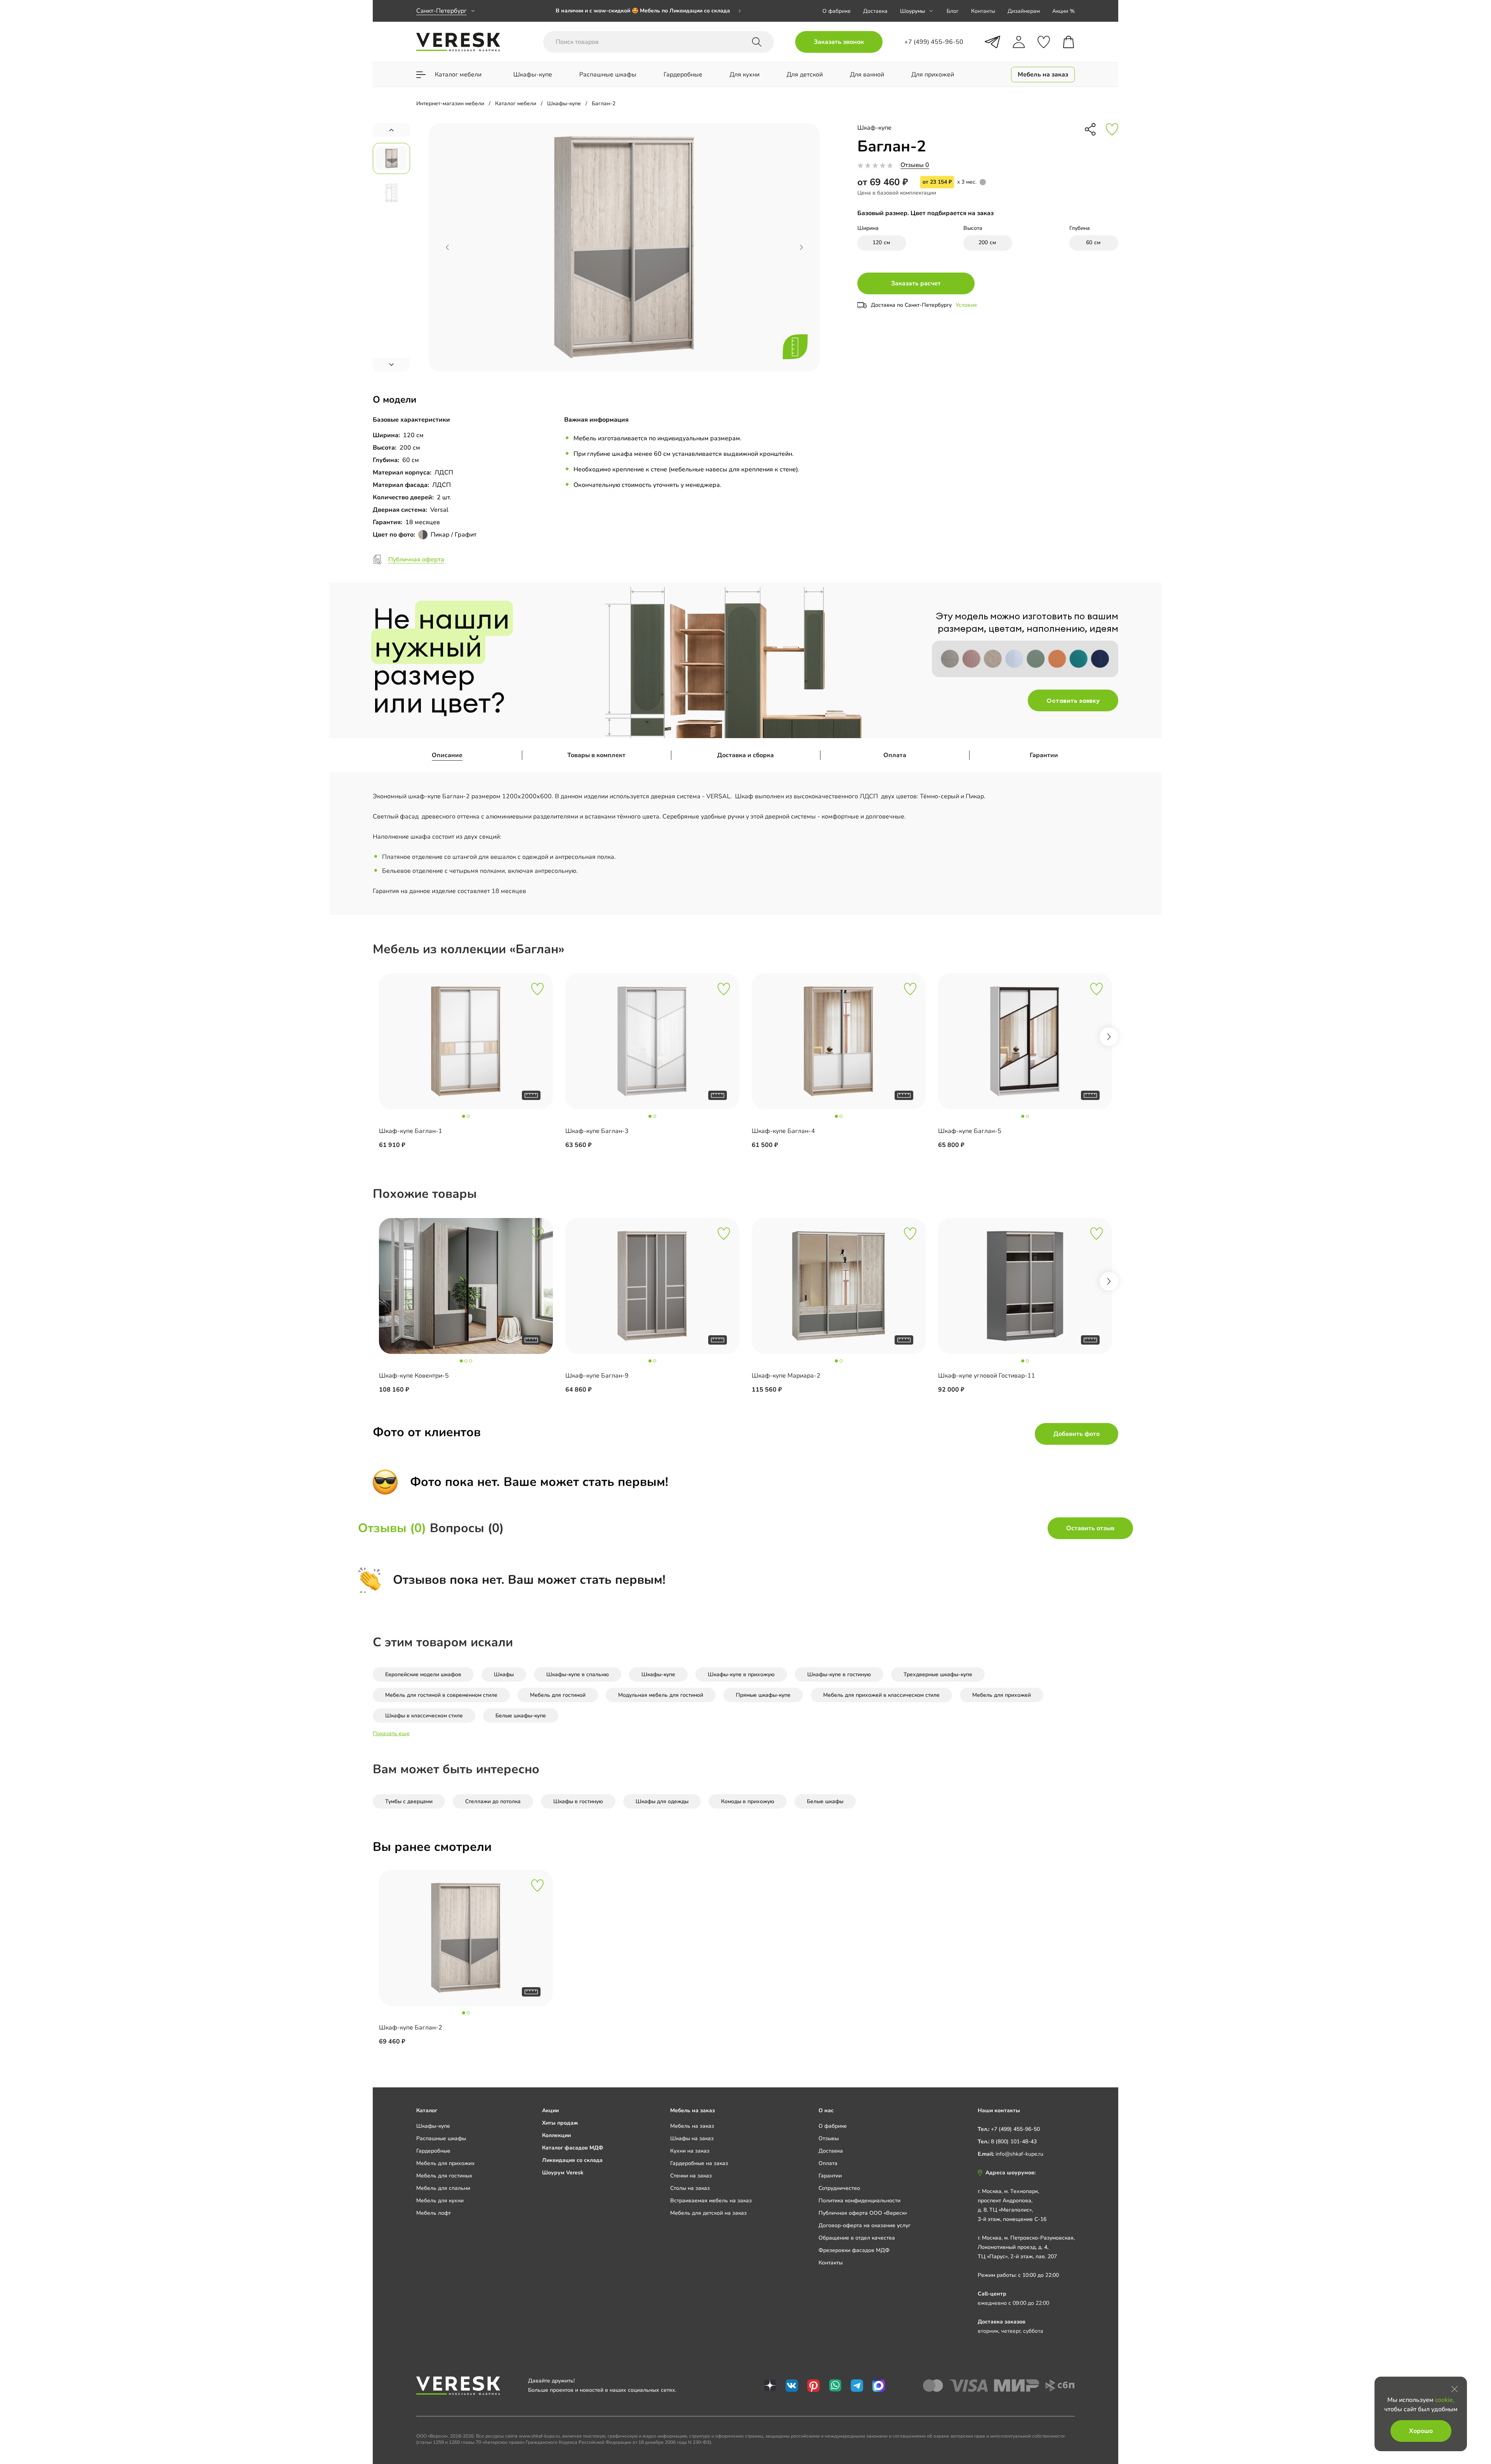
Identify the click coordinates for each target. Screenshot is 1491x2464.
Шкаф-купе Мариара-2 (786, 1376)
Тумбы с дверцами (409, 1801)
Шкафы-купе (658, 1674)
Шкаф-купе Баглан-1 (411, 1131)
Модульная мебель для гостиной (661, 1695)
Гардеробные (433, 2151)
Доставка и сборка (745, 755)
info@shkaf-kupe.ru (1019, 2154)
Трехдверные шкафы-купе (938, 1674)
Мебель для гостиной (558, 1695)
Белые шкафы (825, 1801)
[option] (648, 11)
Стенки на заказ (691, 2176)
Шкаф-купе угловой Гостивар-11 (987, 1376)
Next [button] (1109, 1037)
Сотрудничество (839, 2188)
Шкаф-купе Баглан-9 (597, 1376)
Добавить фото (1077, 1434)
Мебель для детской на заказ (708, 2213)
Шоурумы (912, 11)
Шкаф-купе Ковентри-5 (414, 1376)
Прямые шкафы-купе (763, 1695)
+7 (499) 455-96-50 (1015, 2129)
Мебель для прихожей (1002, 1695)
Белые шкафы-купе (521, 1716)
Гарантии (1044, 755)
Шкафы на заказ (692, 2138)
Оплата (895, 755)
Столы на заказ (690, 2188)
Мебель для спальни (443, 2188)
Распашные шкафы (441, 2138)
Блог (953, 11)
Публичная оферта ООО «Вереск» (863, 2213)
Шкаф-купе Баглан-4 (783, 1131)
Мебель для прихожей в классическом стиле (881, 1695)
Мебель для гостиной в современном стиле (441, 1695)
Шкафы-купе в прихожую (741, 1674)
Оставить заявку (1073, 700)
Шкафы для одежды (662, 1801)
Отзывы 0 (915, 165)
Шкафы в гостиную (578, 1801)
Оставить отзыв (1090, 1528)
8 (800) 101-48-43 (1014, 2142)
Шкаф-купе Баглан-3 (597, 1131)
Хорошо (1421, 2431)
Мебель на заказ (692, 2126)
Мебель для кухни (440, 2201)
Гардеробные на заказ (699, 2163)
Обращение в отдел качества (857, 2238)
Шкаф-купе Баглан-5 (970, 1131)
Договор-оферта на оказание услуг (865, 2225)
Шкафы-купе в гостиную (839, 1674)
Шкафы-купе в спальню (578, 1674)
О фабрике (837, 11)
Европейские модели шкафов (423, 1674)
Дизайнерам (1024, 11)
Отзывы (829, 2138)
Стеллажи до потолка (493, 1801)
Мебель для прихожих (446, 2163)
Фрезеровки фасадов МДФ (854, 2250)
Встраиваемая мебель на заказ (711, 2201)
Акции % (1064, 11)
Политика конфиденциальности (859, 2201)
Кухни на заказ (690, 2151)
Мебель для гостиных (444, 2176)
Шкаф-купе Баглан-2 (411, 2028)
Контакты (983, 11)
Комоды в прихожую (748, 1801)
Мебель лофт (434, 2213)
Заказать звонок (839, 42)
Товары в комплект (596, 755)
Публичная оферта (416, 560)
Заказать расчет (916, 283)
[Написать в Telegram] (992, 42)
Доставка (875, 11)
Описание (447, 755)
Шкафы (504, 1674)
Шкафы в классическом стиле (424, 1716)
